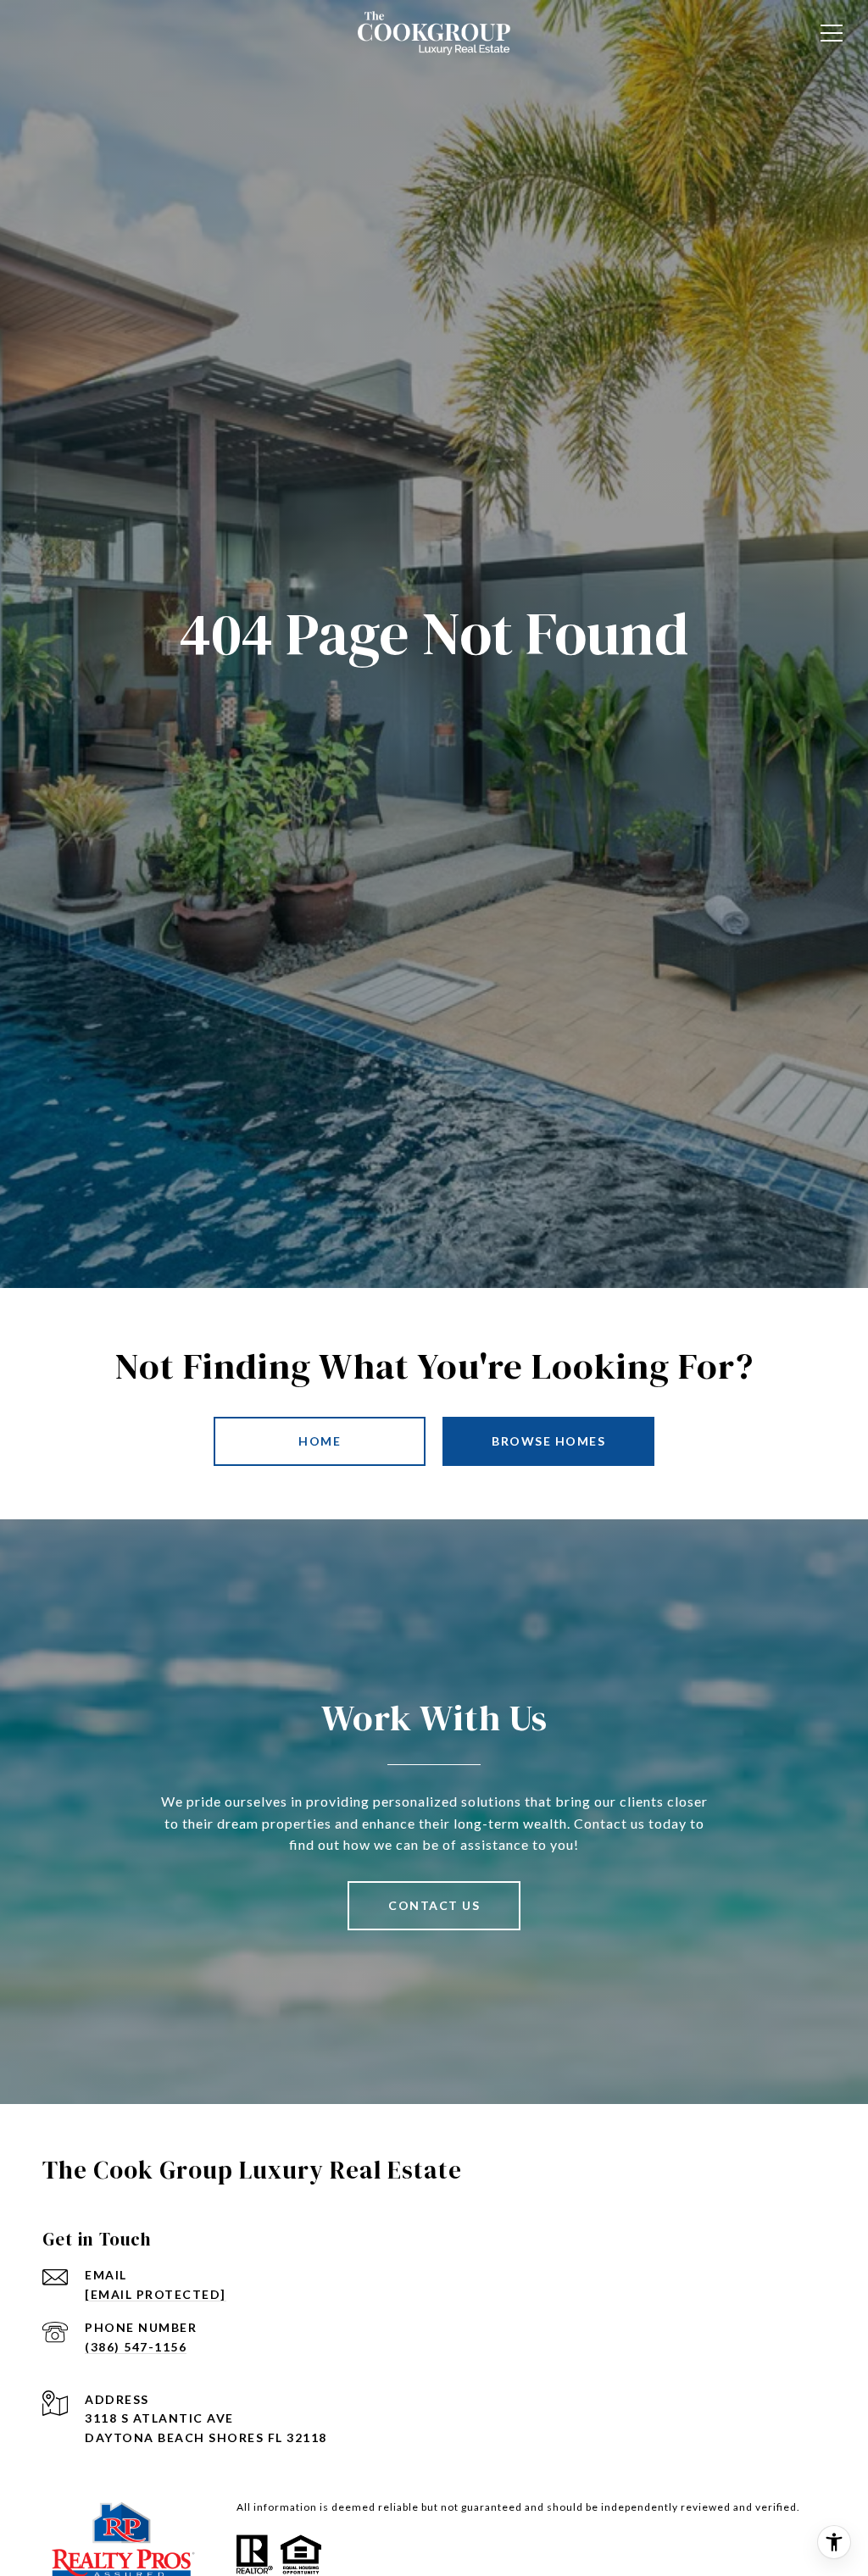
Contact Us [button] (434, 1905)
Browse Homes (548, 1441)
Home (320, 1441)
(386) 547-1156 (136, 2347)
